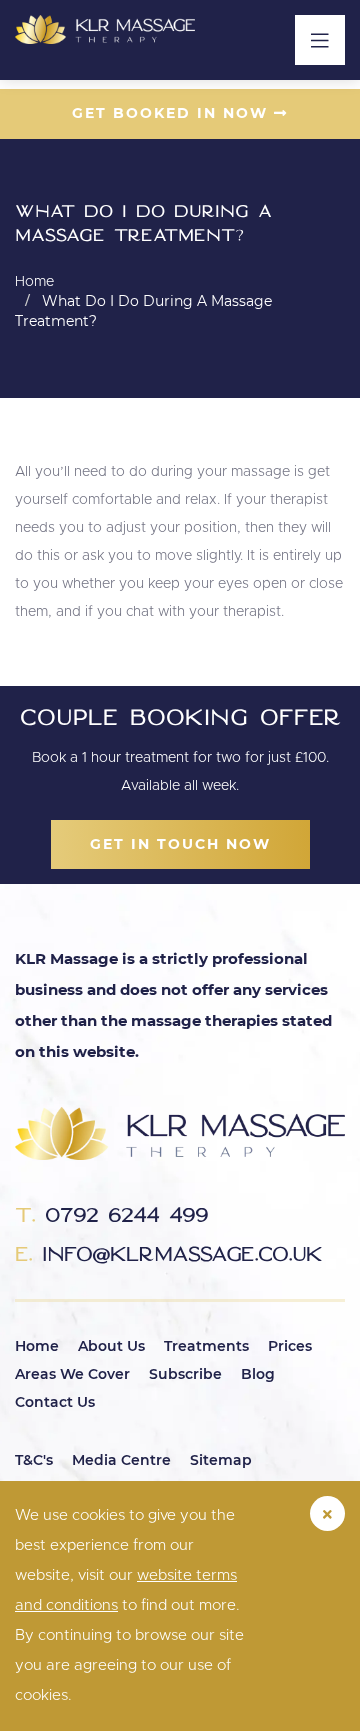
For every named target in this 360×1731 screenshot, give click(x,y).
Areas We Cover (72, 1374)
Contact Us (55, 1402)
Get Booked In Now (173, 113)
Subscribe (185, 1374)
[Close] (327, 1513)
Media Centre (121, 1460)
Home (37, 1346)
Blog (258, 1374)
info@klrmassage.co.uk (168, 1253)
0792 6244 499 (111, 1214)
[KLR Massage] (105, 29)
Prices (290, 1346)
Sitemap (221, 1460)
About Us (111, 1346)
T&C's (34, 1460)
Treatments (206, 1346)
